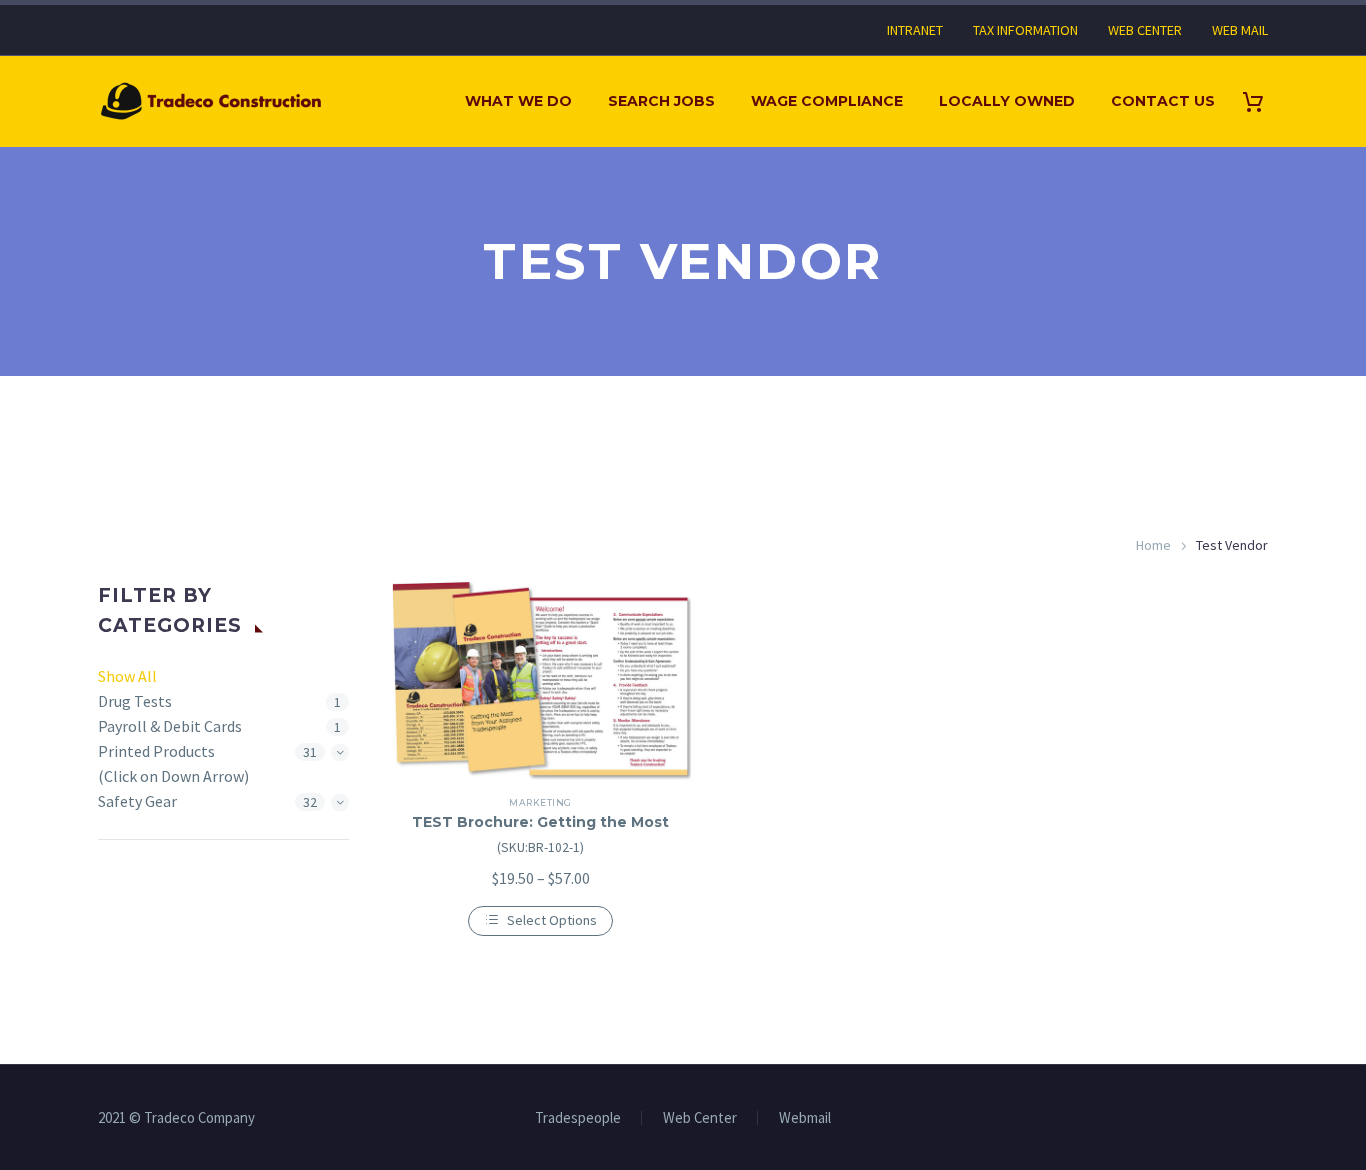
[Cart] (1260, 101)
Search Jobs (661, 101)
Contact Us (1163, 101)
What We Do (518, 101)
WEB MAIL (1240, 30)
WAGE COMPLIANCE (827, 101)
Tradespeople (578, 1118)
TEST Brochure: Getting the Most (540, 822)
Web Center (700, 1118)
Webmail (805, 1118)
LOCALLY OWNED (1007, 101)
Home (1153, 545)
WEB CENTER (1145, 30)
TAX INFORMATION (1025, 30)
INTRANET (915, 30)
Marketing (540, 802)
